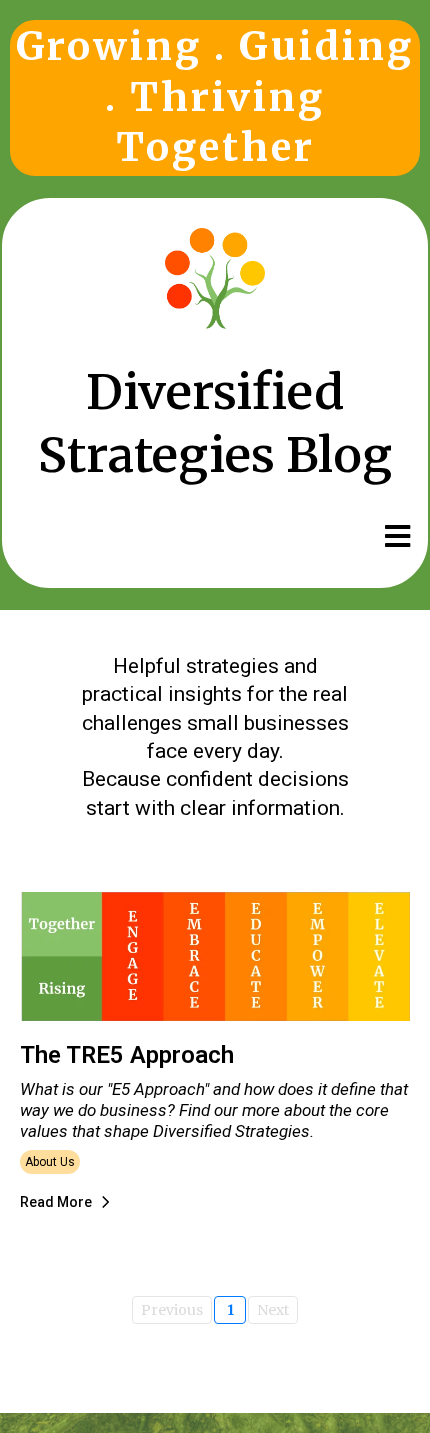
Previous (172, 1310)
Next (273, 1310)
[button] (394, 537)
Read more (56, 1202)
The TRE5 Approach (127, 1055)
